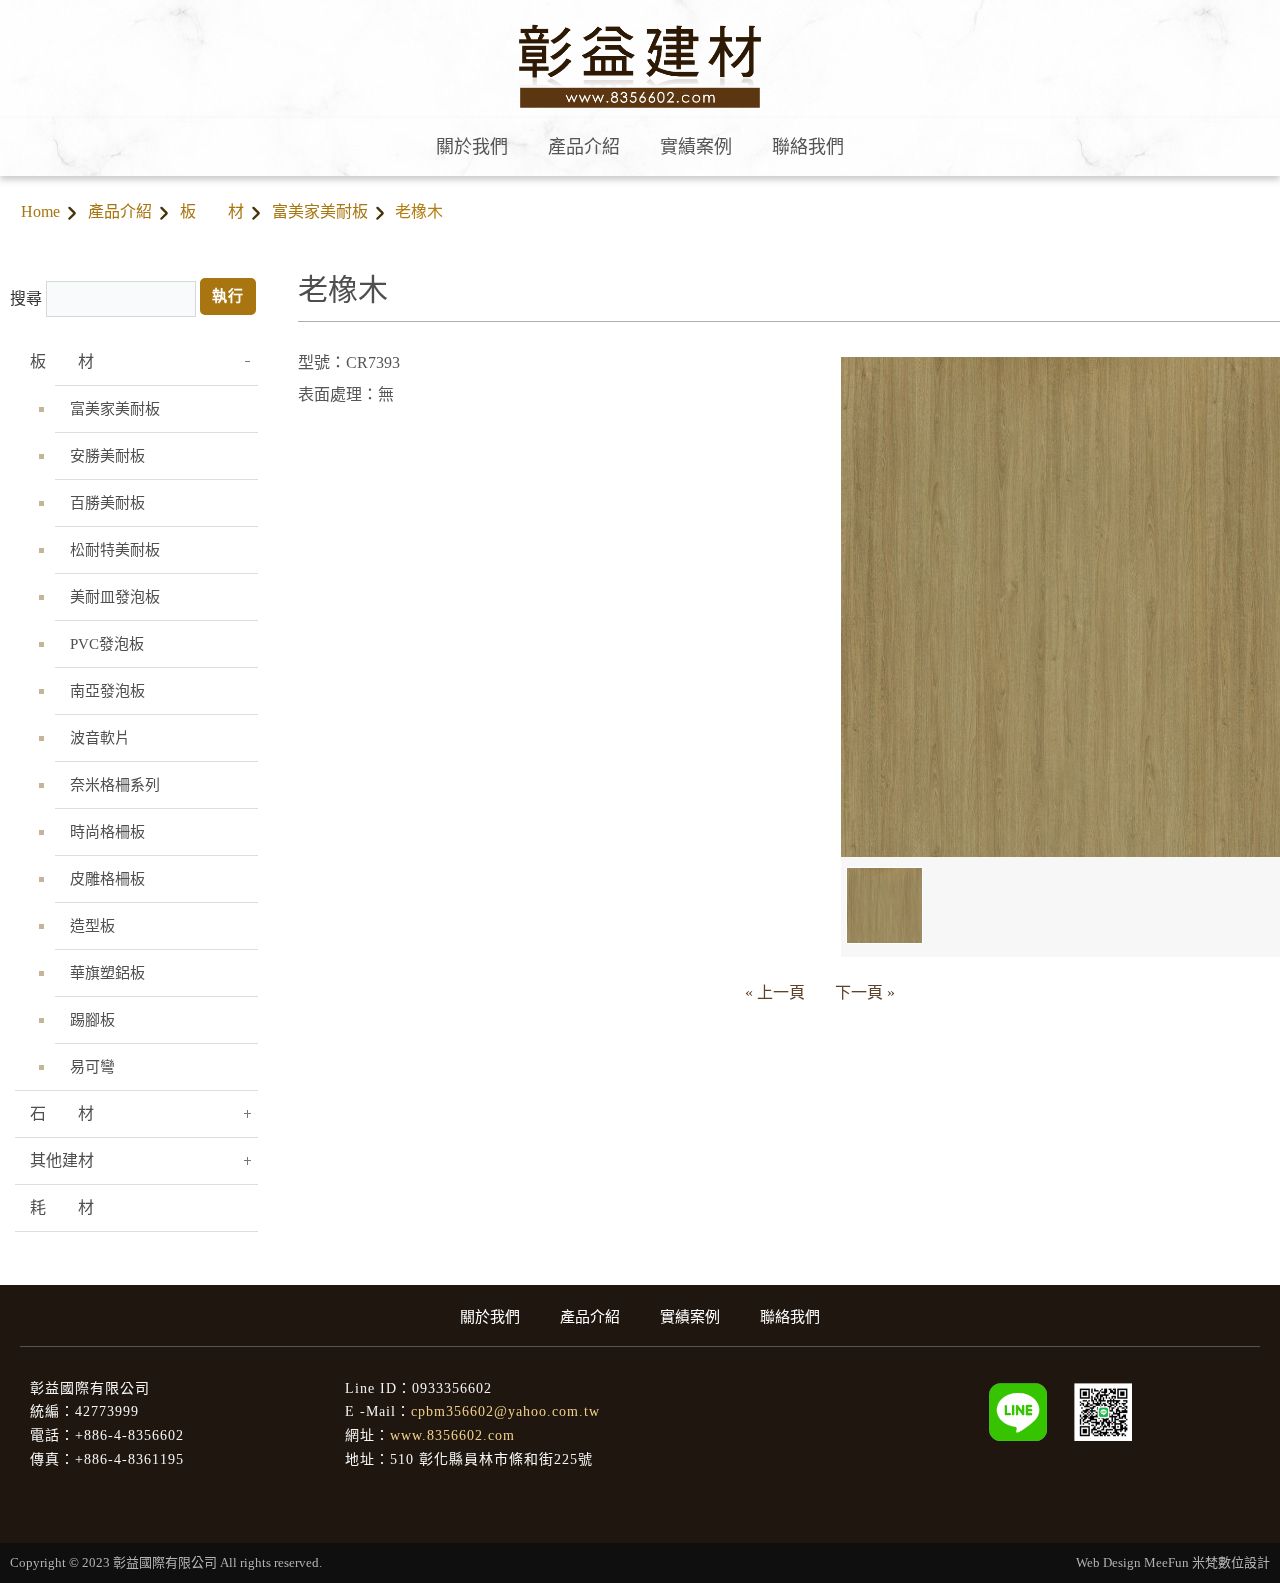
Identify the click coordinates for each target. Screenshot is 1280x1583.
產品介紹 (120, 211)
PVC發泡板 (107, 644)
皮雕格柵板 (107, 879)
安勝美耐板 (107, 456)
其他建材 (62, 1160)
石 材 (62, 1113)
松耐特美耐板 (115, 550)
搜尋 (26, 298)
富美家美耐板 (320, 211)
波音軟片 (100, 738)
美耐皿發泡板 (115, 597)
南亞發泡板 (107, 691)
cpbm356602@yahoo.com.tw (505, 1411)
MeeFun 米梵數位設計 (1207, 1562)
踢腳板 (92, 1020)
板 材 (212, 211)
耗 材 (62, 1207)
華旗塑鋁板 (107, 973)
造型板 (92, 926)
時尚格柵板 (107, 832)
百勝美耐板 (107, 503)
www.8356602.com (452, 1435)
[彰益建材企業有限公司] (1103, 1410)
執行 (228, 296)
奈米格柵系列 (115, 785)
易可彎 (92, 1067)
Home (40, 211)
